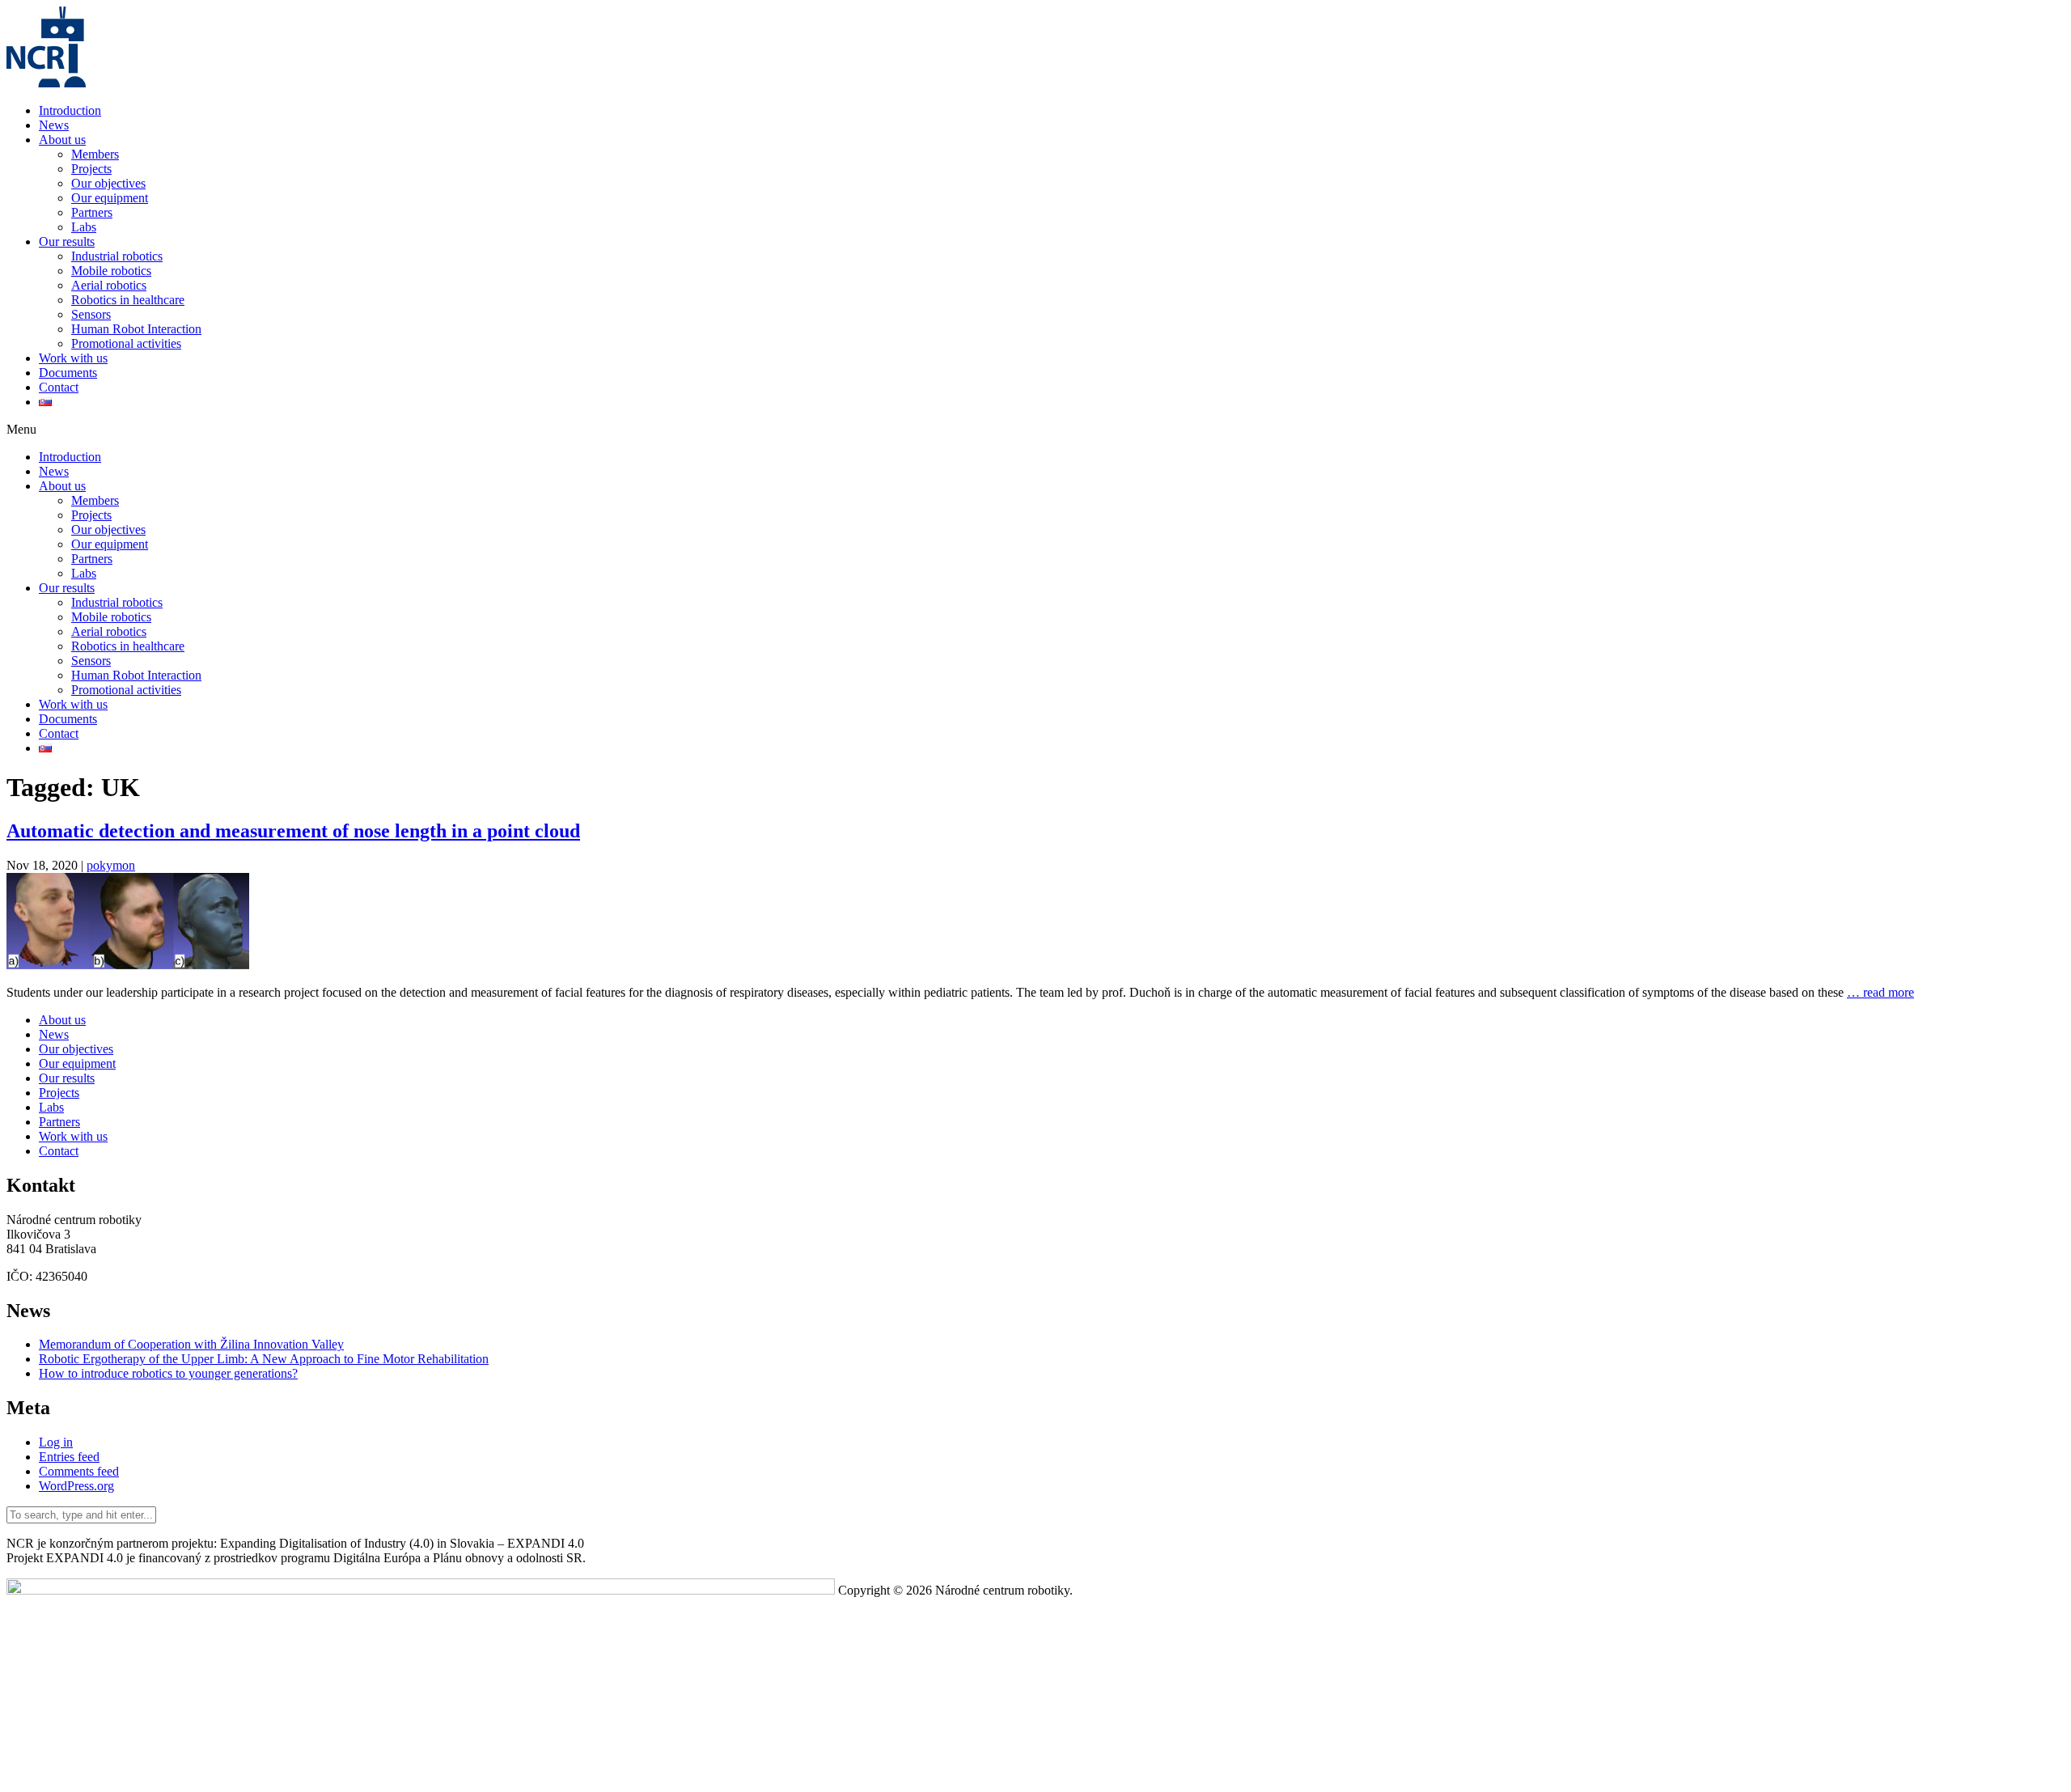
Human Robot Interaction (136, 329)
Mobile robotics (111, 271)
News (54, 125)
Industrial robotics (117, 256)
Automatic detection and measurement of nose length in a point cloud (293, 831)
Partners (92, 212)
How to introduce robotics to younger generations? (168, 1373)
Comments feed (79, 1471)
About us (62, 140)
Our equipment (110, 198)
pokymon (111, 865)
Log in (56, 1442)
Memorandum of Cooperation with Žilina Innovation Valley (191, 1344)
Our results (67, 241)
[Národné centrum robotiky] (46, 83)
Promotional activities (126, 343)
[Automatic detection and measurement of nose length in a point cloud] (128, 965)
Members (95, 154)
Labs (84, 227)
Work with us (73, 358)
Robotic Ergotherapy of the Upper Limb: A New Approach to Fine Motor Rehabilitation (264, 1359)
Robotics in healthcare (128, 300)
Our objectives (108, 183)
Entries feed (69, 1457)
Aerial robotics (109, 285)
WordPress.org (76, 1486)
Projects (91, 169)
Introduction (70, 110)
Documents (68, 373)
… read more (1880, 992)
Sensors (91, 314)
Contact (59, 387)
